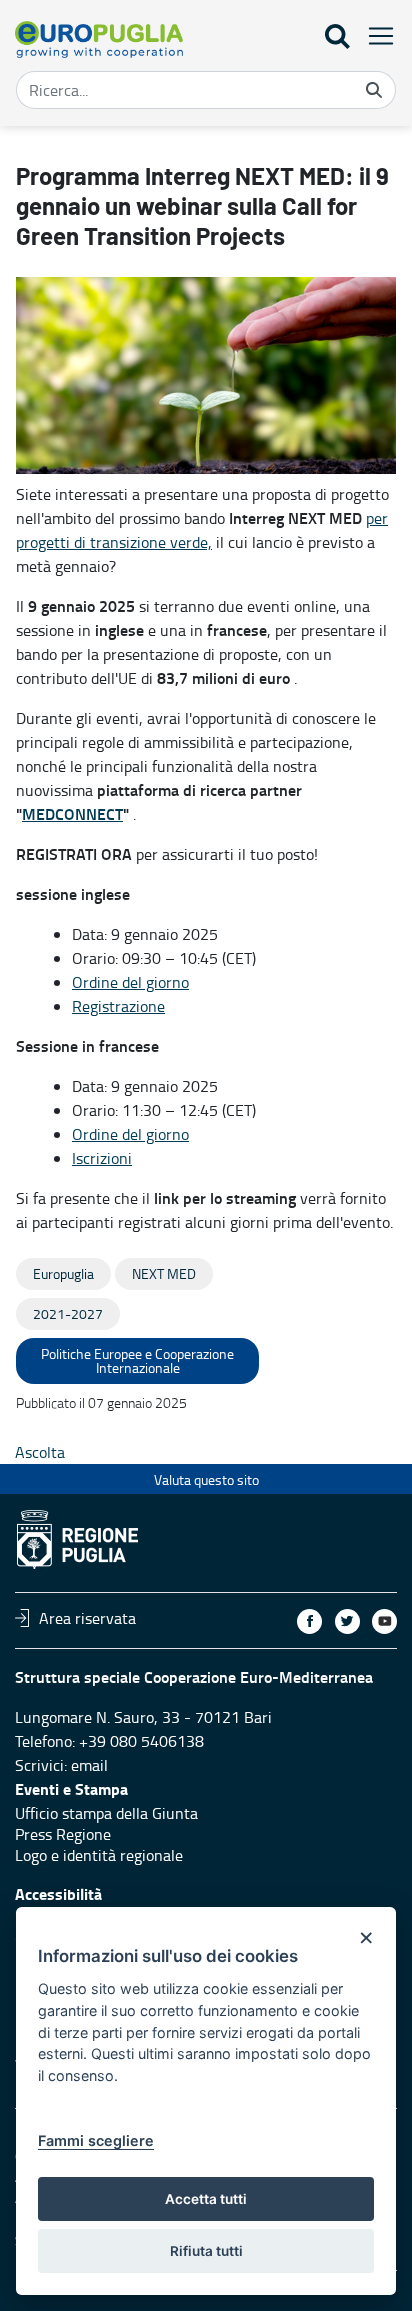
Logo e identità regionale (99, 1855)
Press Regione (63, 1834)
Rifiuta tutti (206, 2251)
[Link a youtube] (384, 1621)
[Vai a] (99, 39)
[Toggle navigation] (375, 35)
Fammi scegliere (96, 2140)
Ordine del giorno (130, 982)
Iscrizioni (102, 1158)
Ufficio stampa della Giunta (106, 1813)
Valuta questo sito (206, 1479)
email (89, 1765)
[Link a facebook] (309, 1621)
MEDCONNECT (72, 813)
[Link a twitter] (347, 1621)
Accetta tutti (206, 2199)
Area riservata (87, 1618)
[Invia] (374, 90)
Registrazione (118, 1006)
